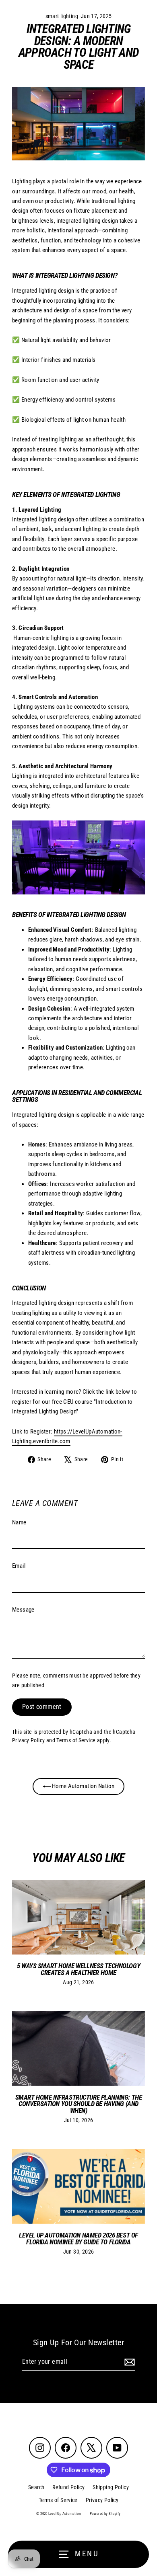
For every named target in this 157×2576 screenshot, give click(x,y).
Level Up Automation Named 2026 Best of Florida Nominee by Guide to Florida (78, 2239)
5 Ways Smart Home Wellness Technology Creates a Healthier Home (78, 1969)
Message (23, 1610)
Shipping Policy (111, 2487)
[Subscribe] (128, 2362)
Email (19, 1566)
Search (36, 2487)
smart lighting (62, 16)
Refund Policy (68, 2487)
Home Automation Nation (83, 1786)
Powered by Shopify (105, 2514)
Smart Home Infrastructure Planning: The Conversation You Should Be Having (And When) (78, 2104)
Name (19, 1522)
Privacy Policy (28, 1740)
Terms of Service (76, 1740)
